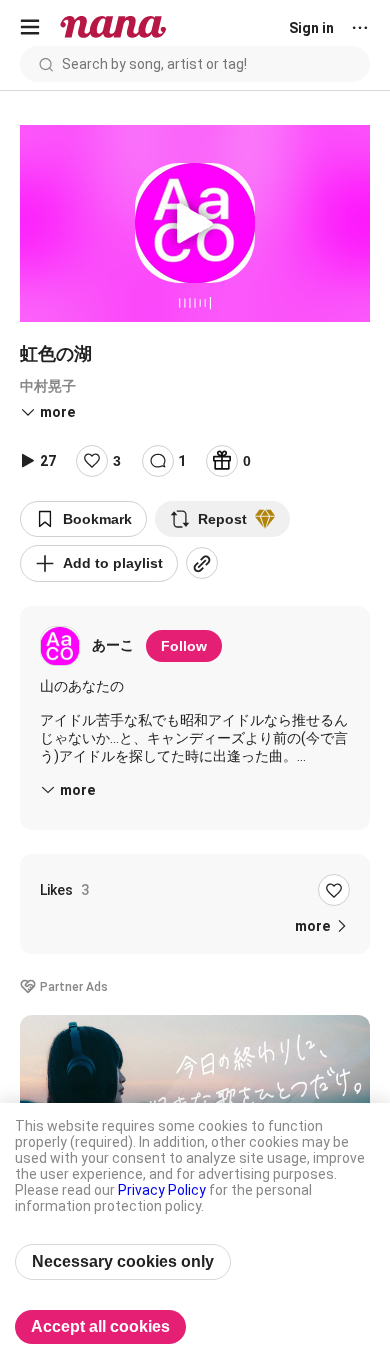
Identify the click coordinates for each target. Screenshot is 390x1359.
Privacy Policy (162, 1190)
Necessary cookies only (123, 1261)
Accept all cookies (100, 1326)
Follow (184, 646)
